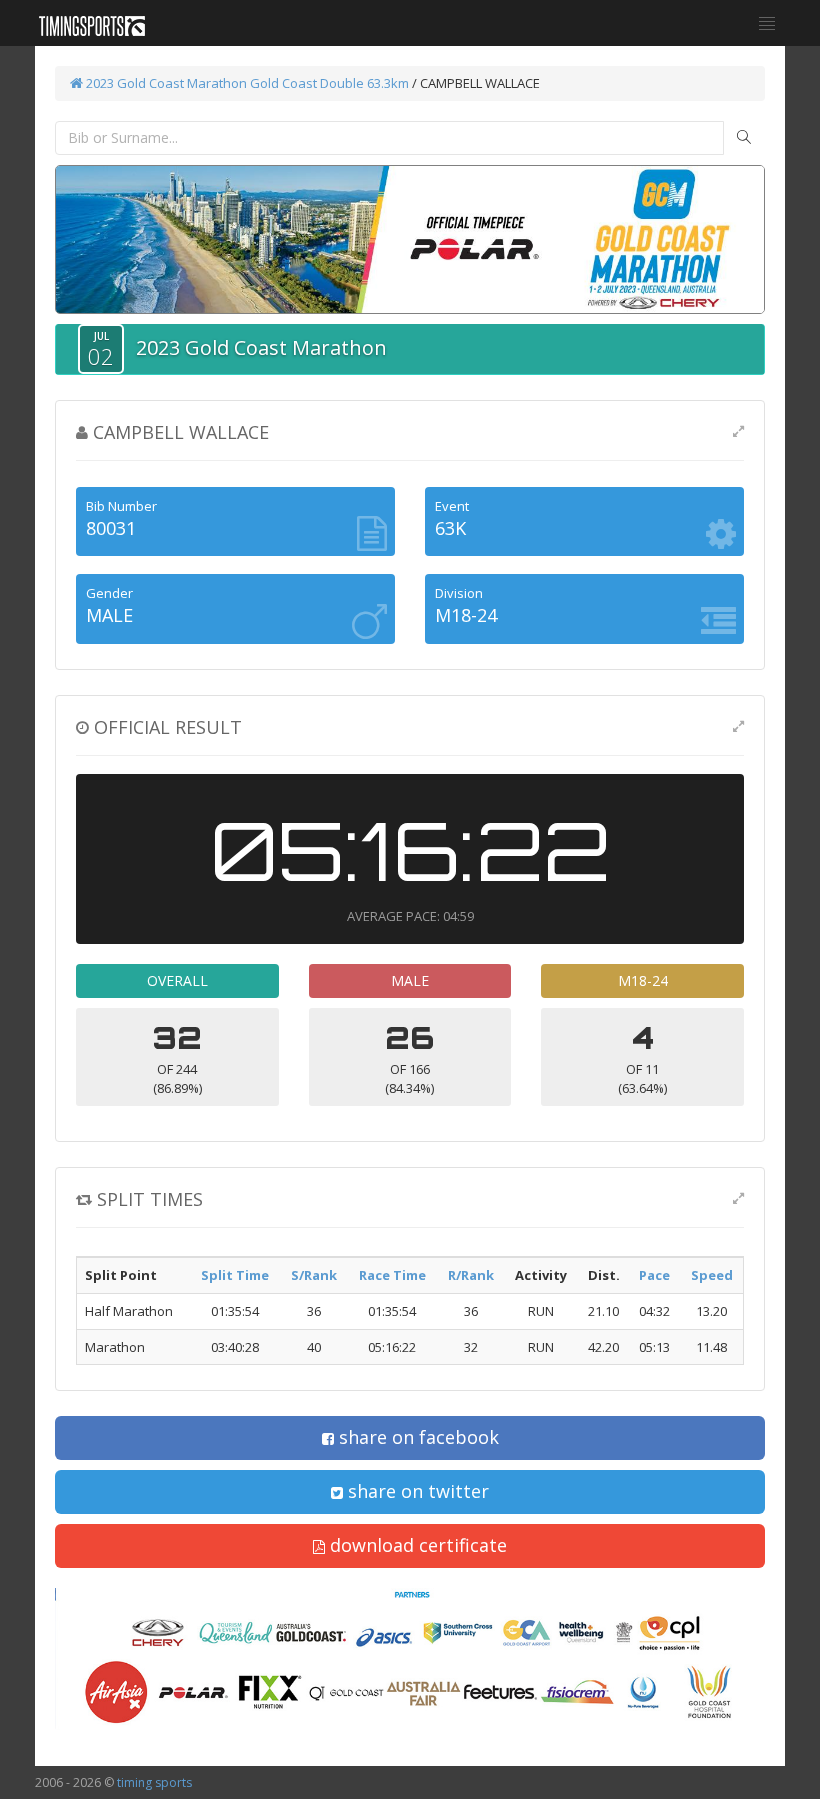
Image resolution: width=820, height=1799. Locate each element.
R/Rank (471, 1275)
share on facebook (416, 1437)
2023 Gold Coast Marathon (165, 83)
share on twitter (416, 1491)
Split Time (235, 1275)
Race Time (392, 1275)
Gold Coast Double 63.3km (329, 83)
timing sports (154, 1782)
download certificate (416, 1545)
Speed (712, 1275)
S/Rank (314, 1275)
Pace (654, 1275)
